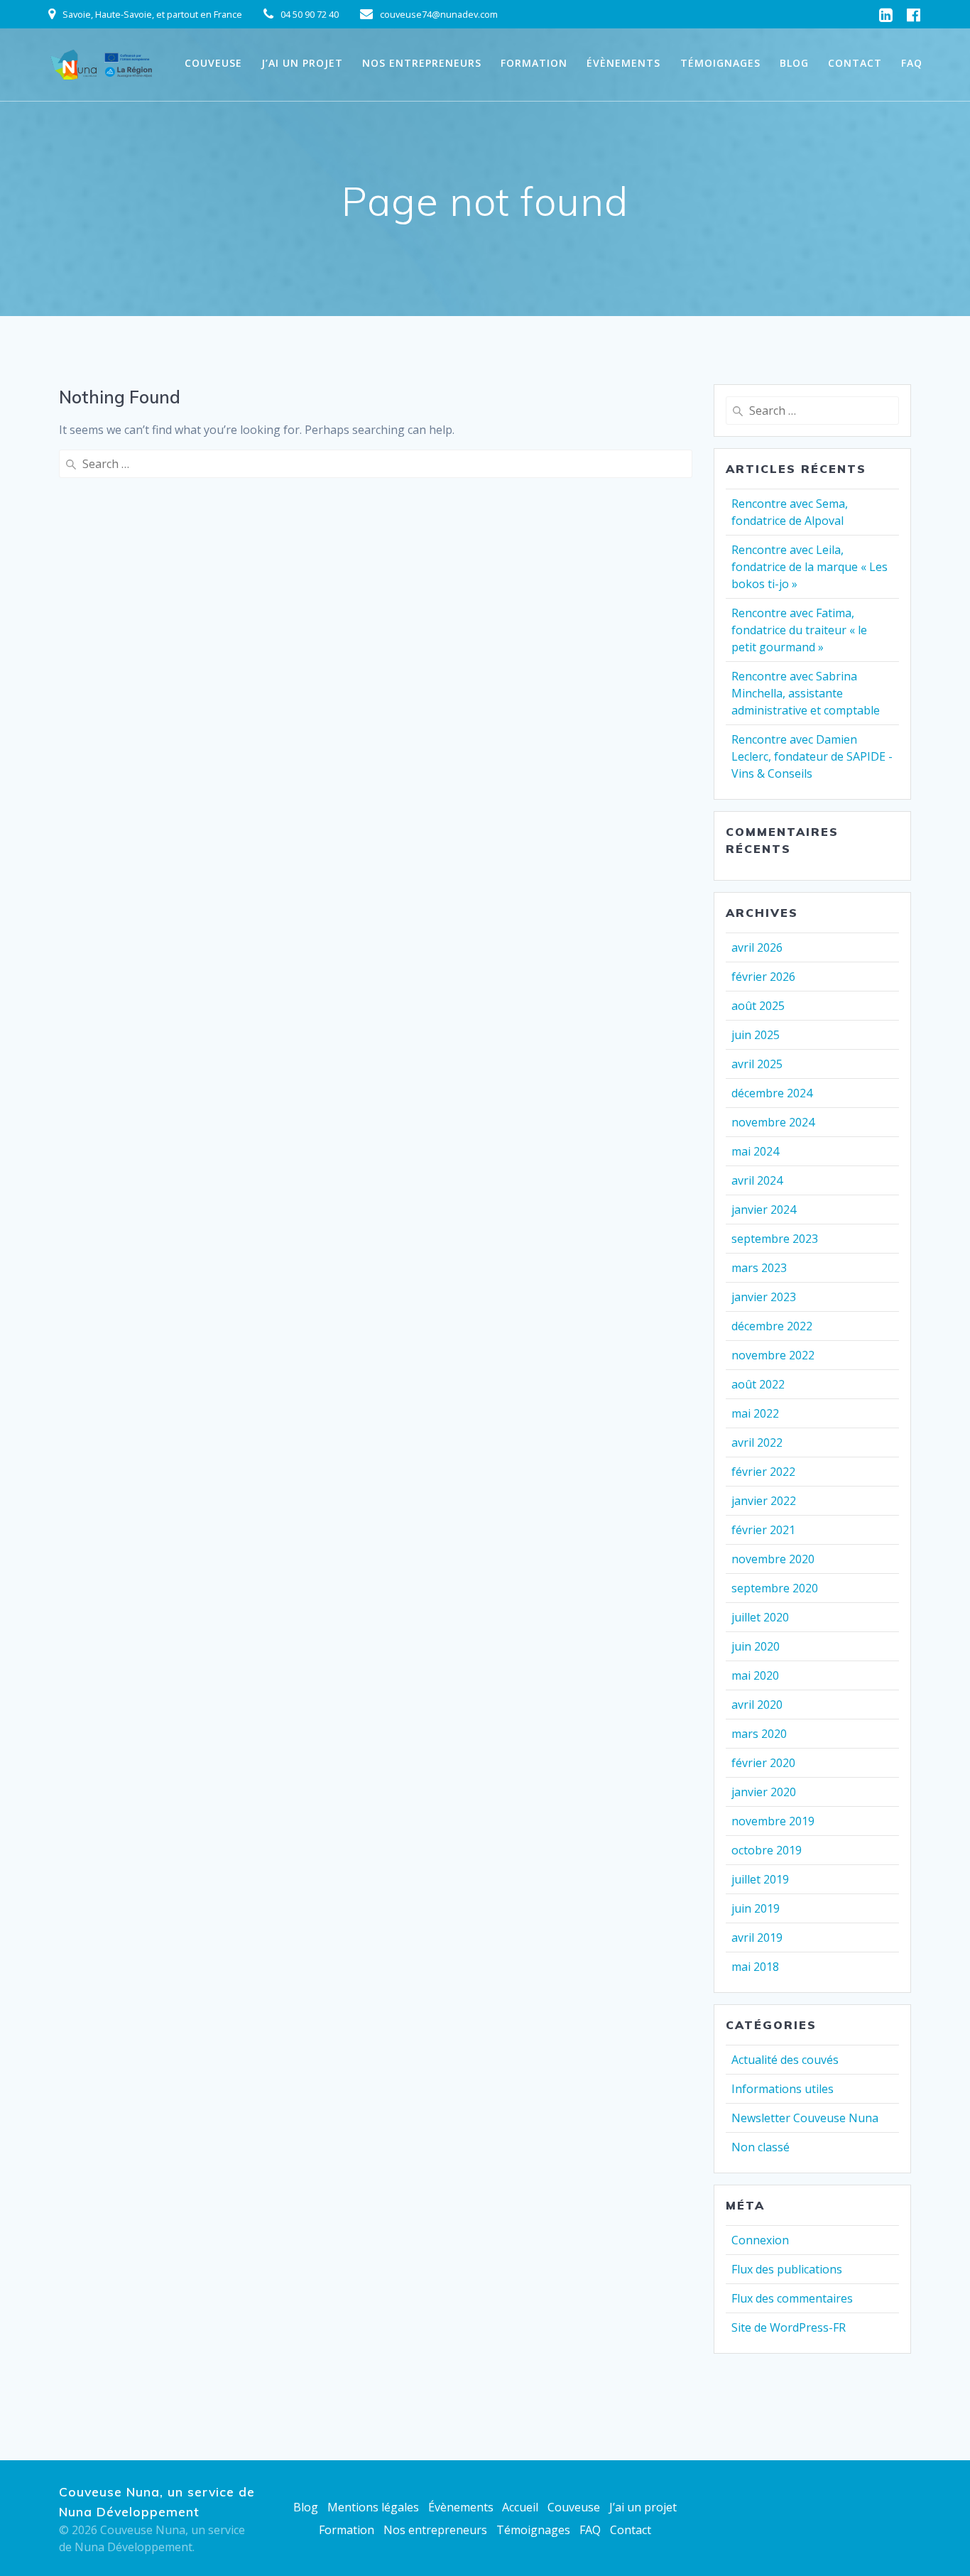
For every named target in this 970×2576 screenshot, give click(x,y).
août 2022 (758, 1384)
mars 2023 (759, 1268)
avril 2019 (757, 1938)
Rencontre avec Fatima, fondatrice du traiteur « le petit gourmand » (799, 630)
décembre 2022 (772, 1326)
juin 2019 (756, 1908)
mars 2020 (759, 1734)
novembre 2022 (773, 1355)
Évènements (623, 63)
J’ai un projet (302, 63)
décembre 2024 (772, 1093)
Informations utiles (783, 2089)
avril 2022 (757, 1442)
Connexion (760, 2240)
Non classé (761, 2147)
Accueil (520, 2507)
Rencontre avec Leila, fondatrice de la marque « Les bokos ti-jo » (810, 567)
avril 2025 (757, 1064)
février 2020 (763, 1763)
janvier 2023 (764, 1297)
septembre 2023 (775, 1239)
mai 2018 (755, 1967)
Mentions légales (373, 2507)
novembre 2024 (773, 1122)
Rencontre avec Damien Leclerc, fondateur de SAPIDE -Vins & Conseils (812, 756)
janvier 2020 (764, 1792)
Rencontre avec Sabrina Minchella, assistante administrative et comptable (806, 693)
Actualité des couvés (785, 2060)
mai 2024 (755, 1151)
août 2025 (758, 1006)
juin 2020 (756, 1646)
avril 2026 (757, 947)
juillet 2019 (760, 1879)
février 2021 (763, 1530)
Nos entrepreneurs (422, 63)
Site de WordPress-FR (789, 2327)
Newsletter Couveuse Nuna (805, 2118)
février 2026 (763, 977)
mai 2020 (755, 1675)
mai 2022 (755, 1413)
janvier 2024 (764, 1210)
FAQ (912, 63)
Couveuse (213, 63)
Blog (794, 63)
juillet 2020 (760, 1617)
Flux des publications (787, 2269)
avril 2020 (757, 1705)
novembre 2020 (773, 1559)
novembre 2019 (773, 1821)
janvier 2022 (764, 1501)
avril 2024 (757, 1180)
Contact (855, 63)
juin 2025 (756, 1035)
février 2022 (763, 1472)
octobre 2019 (767, 1850)
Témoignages (720, 63)
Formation (534, 63)
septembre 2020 (775, 1588)
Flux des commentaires (792, 2298)
